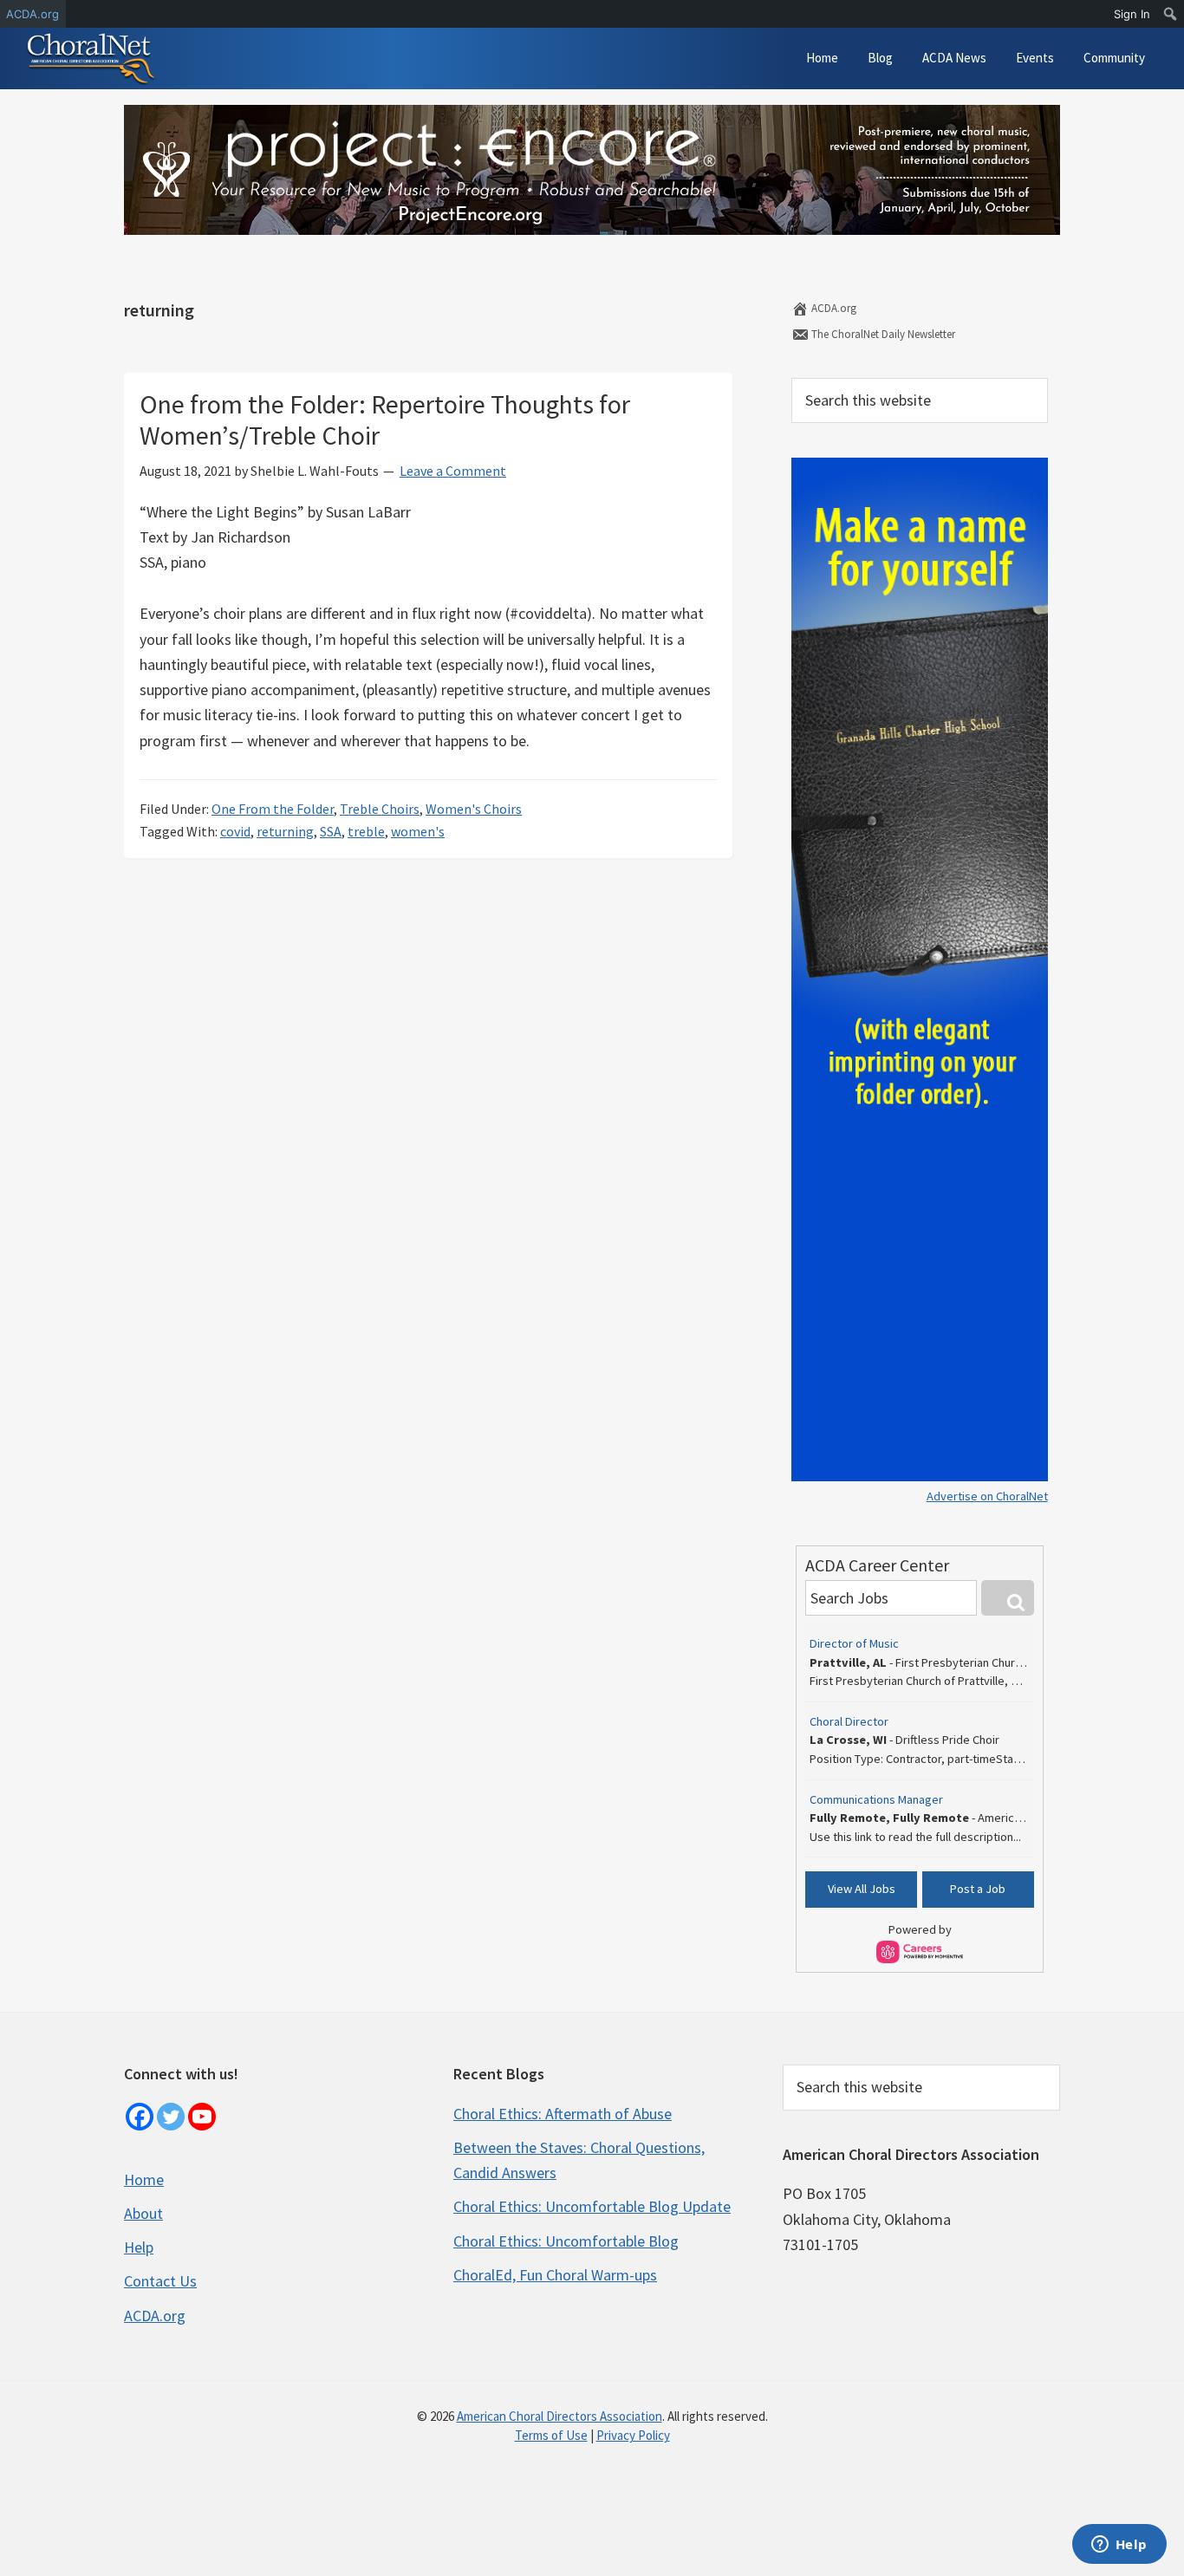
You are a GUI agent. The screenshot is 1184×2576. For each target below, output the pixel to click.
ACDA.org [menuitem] (33, 14)
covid (235, 831)
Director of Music (854, 1643)
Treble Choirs (380, 809)
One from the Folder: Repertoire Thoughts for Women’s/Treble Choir (385, 420)
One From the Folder (273, 809)
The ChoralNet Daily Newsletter (882, 334)
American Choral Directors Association (559, 2416)
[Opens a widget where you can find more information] (1119, 2546)
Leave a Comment (453, 471)
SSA (331, 831)
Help (139, 2247)
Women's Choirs (474, 809)
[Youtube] (202, 2117)
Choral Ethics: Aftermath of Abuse (563, 2114)
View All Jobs (862, 1889)
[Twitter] (171, 2117)
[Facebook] (140, 2117)
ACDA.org (833, 308)
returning (285, 831)
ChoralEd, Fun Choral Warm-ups (555, 2275)
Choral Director (849, 1721)
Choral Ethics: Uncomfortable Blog (566, 2241)
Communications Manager (876, 1799)
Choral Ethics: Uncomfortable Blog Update (592, 2206)
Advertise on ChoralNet (987, 1496)
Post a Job (978, 1889)
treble (366, 831)
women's (418, 831)
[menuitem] (1171, 14)
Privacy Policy (633, 2435)
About (143, 2213)
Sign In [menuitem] (1132, 14)
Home (144, 2179)
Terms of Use (551, 2435)
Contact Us (160, 2281)
